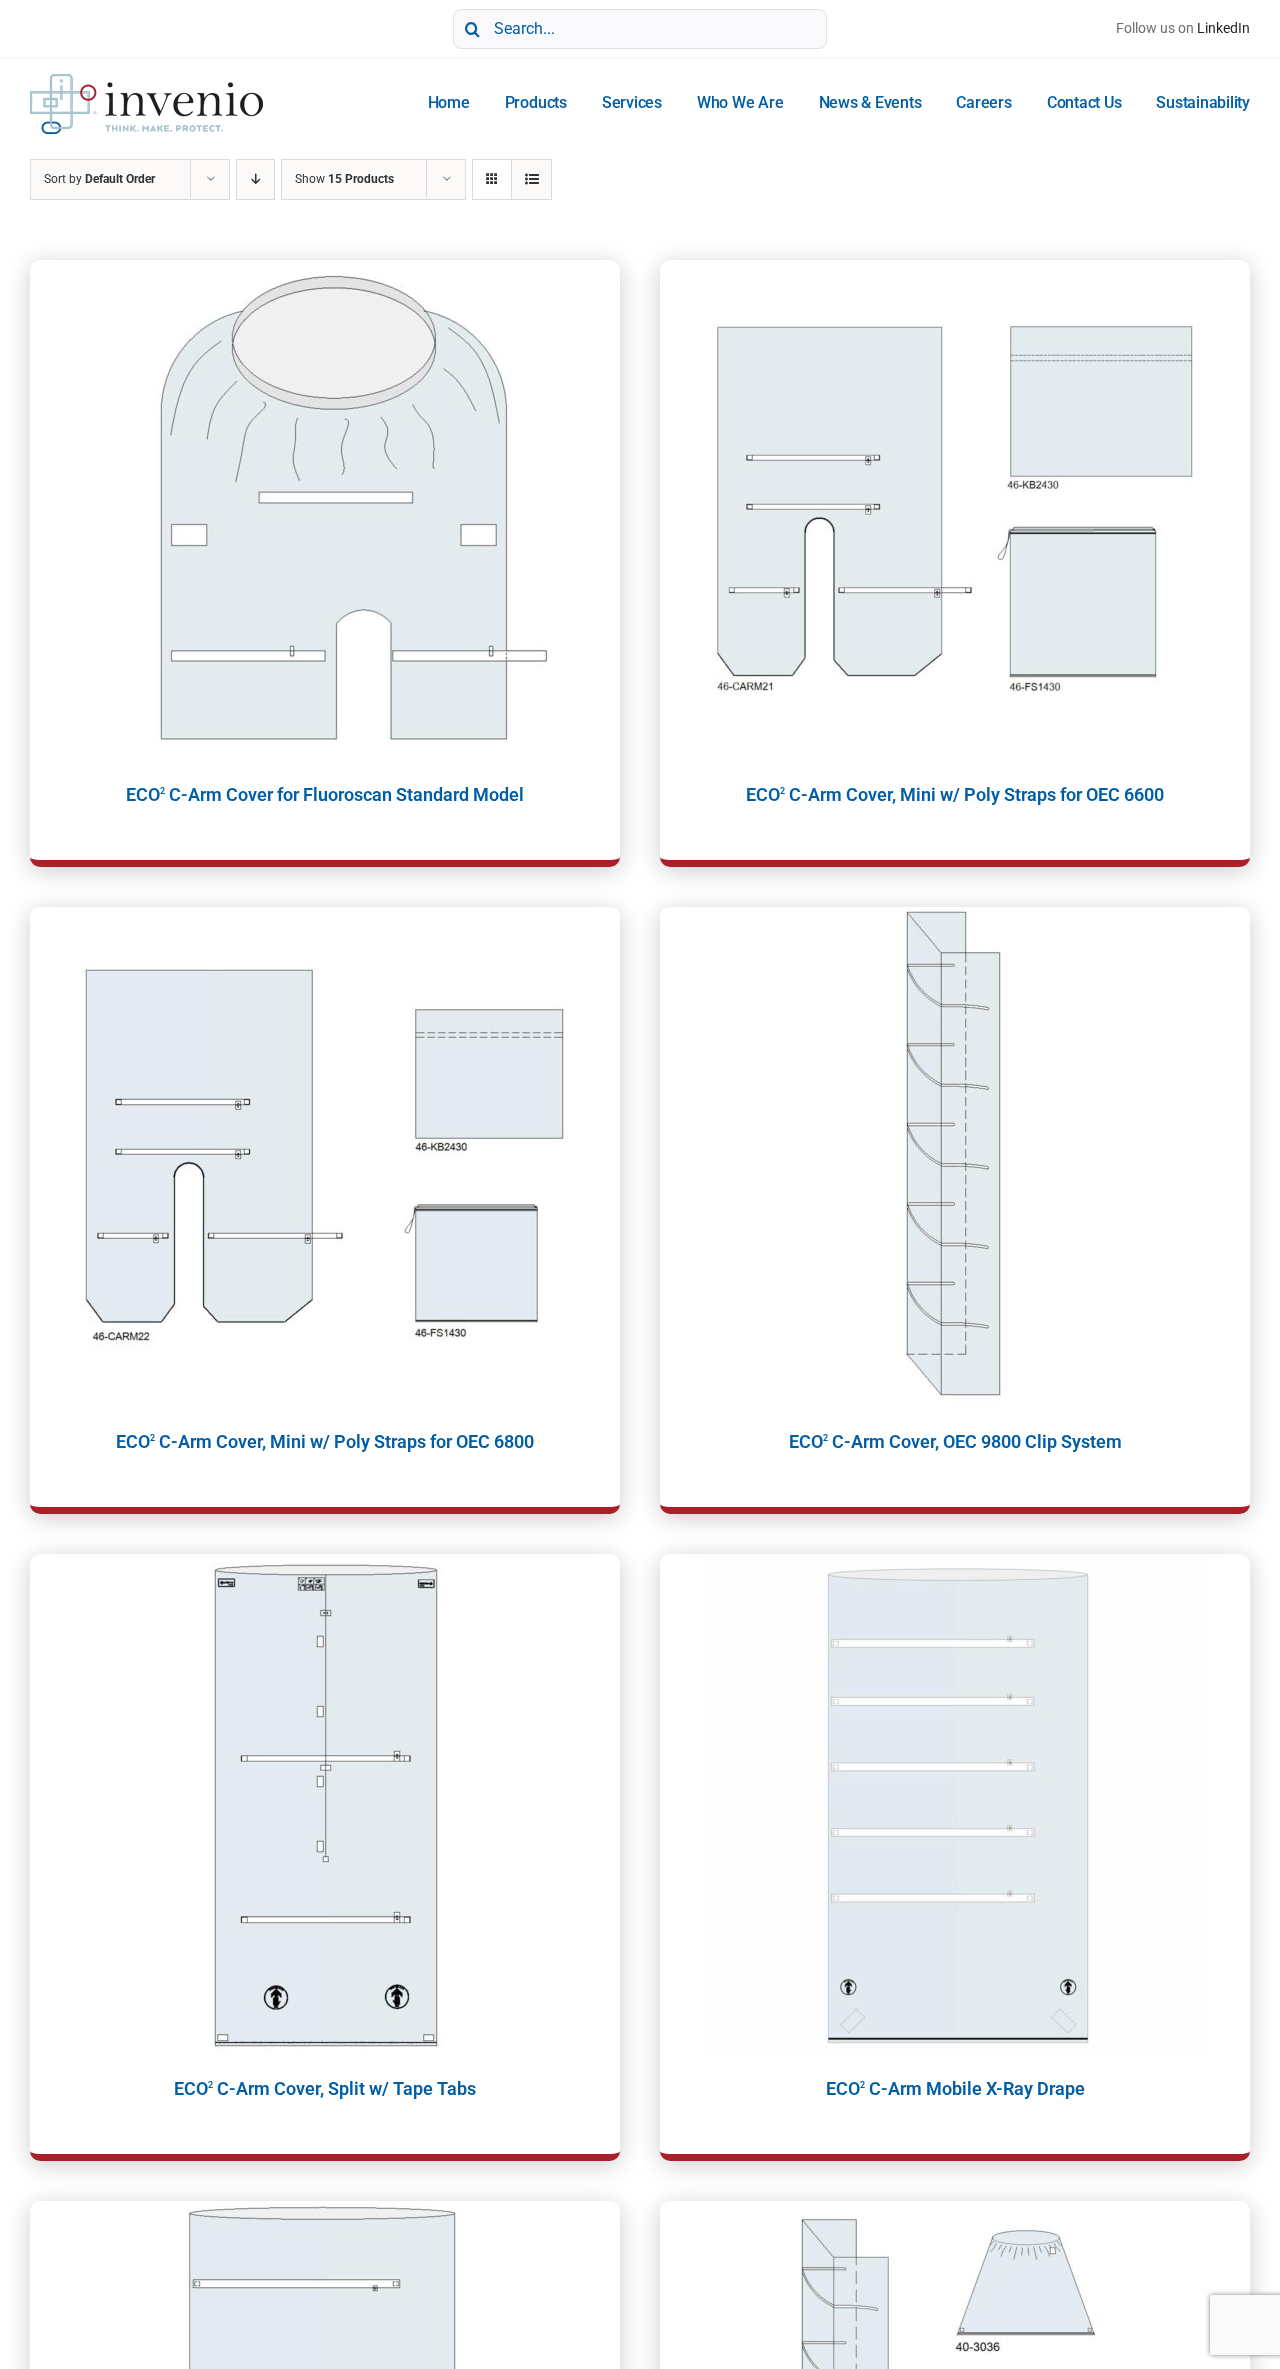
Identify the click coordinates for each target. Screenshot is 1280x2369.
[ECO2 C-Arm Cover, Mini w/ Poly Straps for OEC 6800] (325, 1157)
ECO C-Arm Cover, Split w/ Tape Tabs (325, 2088)
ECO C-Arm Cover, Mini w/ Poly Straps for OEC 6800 (325, 1441)
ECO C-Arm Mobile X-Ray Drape (955, 2088)
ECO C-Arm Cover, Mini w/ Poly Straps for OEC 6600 (955, 794)
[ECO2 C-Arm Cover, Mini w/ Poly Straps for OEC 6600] (955, 510)
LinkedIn (1223, 28)
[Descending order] (255, 179)
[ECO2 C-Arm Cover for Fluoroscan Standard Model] (325, 510)
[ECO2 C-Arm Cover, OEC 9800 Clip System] (955, 1157)
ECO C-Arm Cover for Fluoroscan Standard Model (325, 794)
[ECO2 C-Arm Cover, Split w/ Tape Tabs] (325, 1804)
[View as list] (531, 179)
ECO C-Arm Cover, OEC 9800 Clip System (955, 1441)
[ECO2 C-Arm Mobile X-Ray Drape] (955, 1804)
